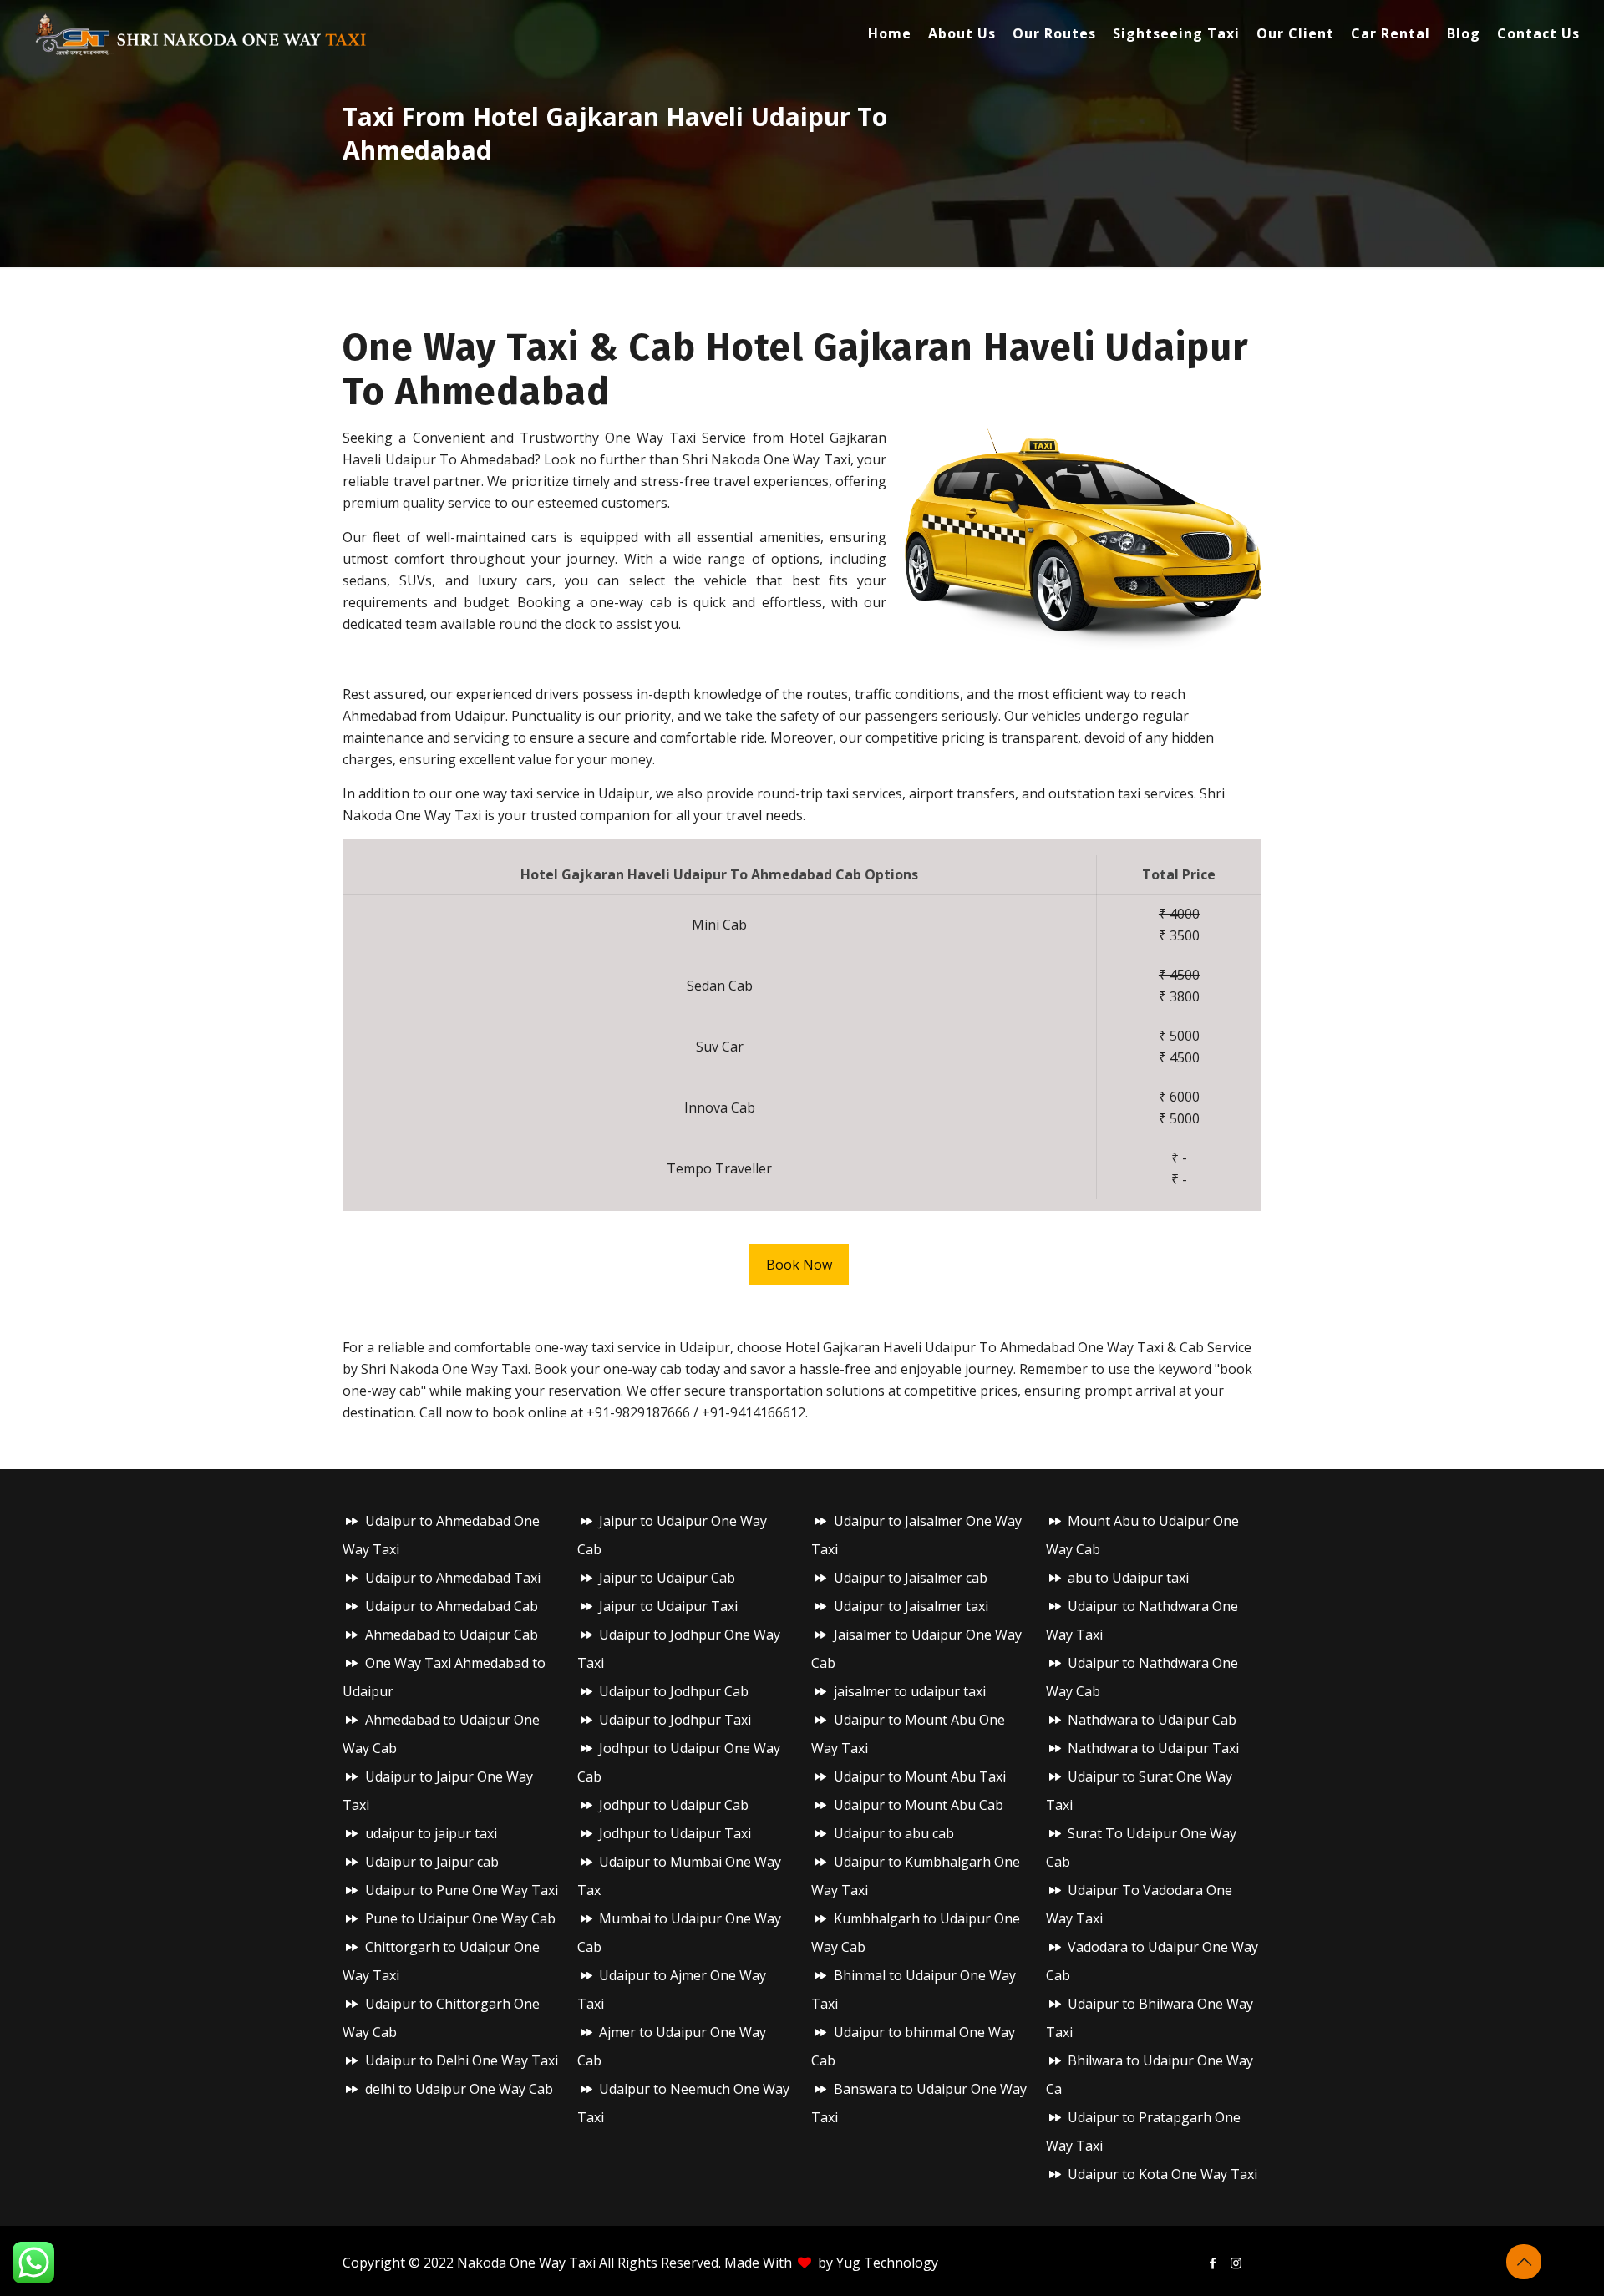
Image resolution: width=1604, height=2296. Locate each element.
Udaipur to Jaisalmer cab (911, 1578)
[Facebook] (1213, 2263)
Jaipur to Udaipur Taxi (668, 1606)
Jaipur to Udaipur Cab (667, 1578)
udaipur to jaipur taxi (431, 1833)
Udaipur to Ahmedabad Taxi (453, 1578)
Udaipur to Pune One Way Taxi (462, 1890)
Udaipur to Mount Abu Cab (919, 1805)
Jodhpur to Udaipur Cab (674, 1805)
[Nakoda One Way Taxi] (201, 33)
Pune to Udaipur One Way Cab (460, 1918)
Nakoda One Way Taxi (526, 2263)
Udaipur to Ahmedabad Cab (452, 1606)
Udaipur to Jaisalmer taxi (911, 1606)
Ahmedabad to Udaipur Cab (452, 1635)
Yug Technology (887, 2263)
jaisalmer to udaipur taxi (910, 1691)
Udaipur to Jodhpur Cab (674, 1691)
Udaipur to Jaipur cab (432, 1862)
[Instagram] (1236, 2263)
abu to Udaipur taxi (1128, 1578)
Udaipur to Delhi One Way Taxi (462, 2060)
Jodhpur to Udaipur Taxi (675, 1833)
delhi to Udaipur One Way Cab (459, 2089)
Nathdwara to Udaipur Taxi (1153, 1748)
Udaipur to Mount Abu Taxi (920, 1776)
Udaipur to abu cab (894, 1833)
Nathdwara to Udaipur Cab (1152, 1720)
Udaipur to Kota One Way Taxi (1162, 2174)
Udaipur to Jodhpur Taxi (675, 1720)
